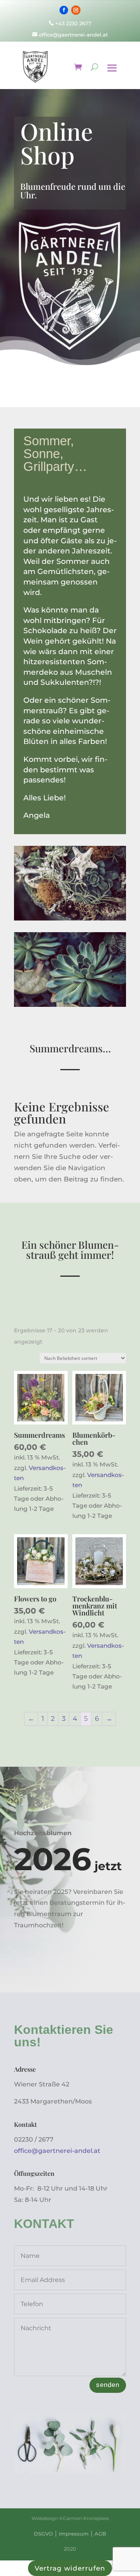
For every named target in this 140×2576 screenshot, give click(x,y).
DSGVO (43, 2534)
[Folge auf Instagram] (76, 10)
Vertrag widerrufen (70, 2568)
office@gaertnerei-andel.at (70, 35)
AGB (100, 2534)
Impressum (74, 2534)
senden (108, 2385)
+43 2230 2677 (73, 23)
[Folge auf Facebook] (64, 10)
